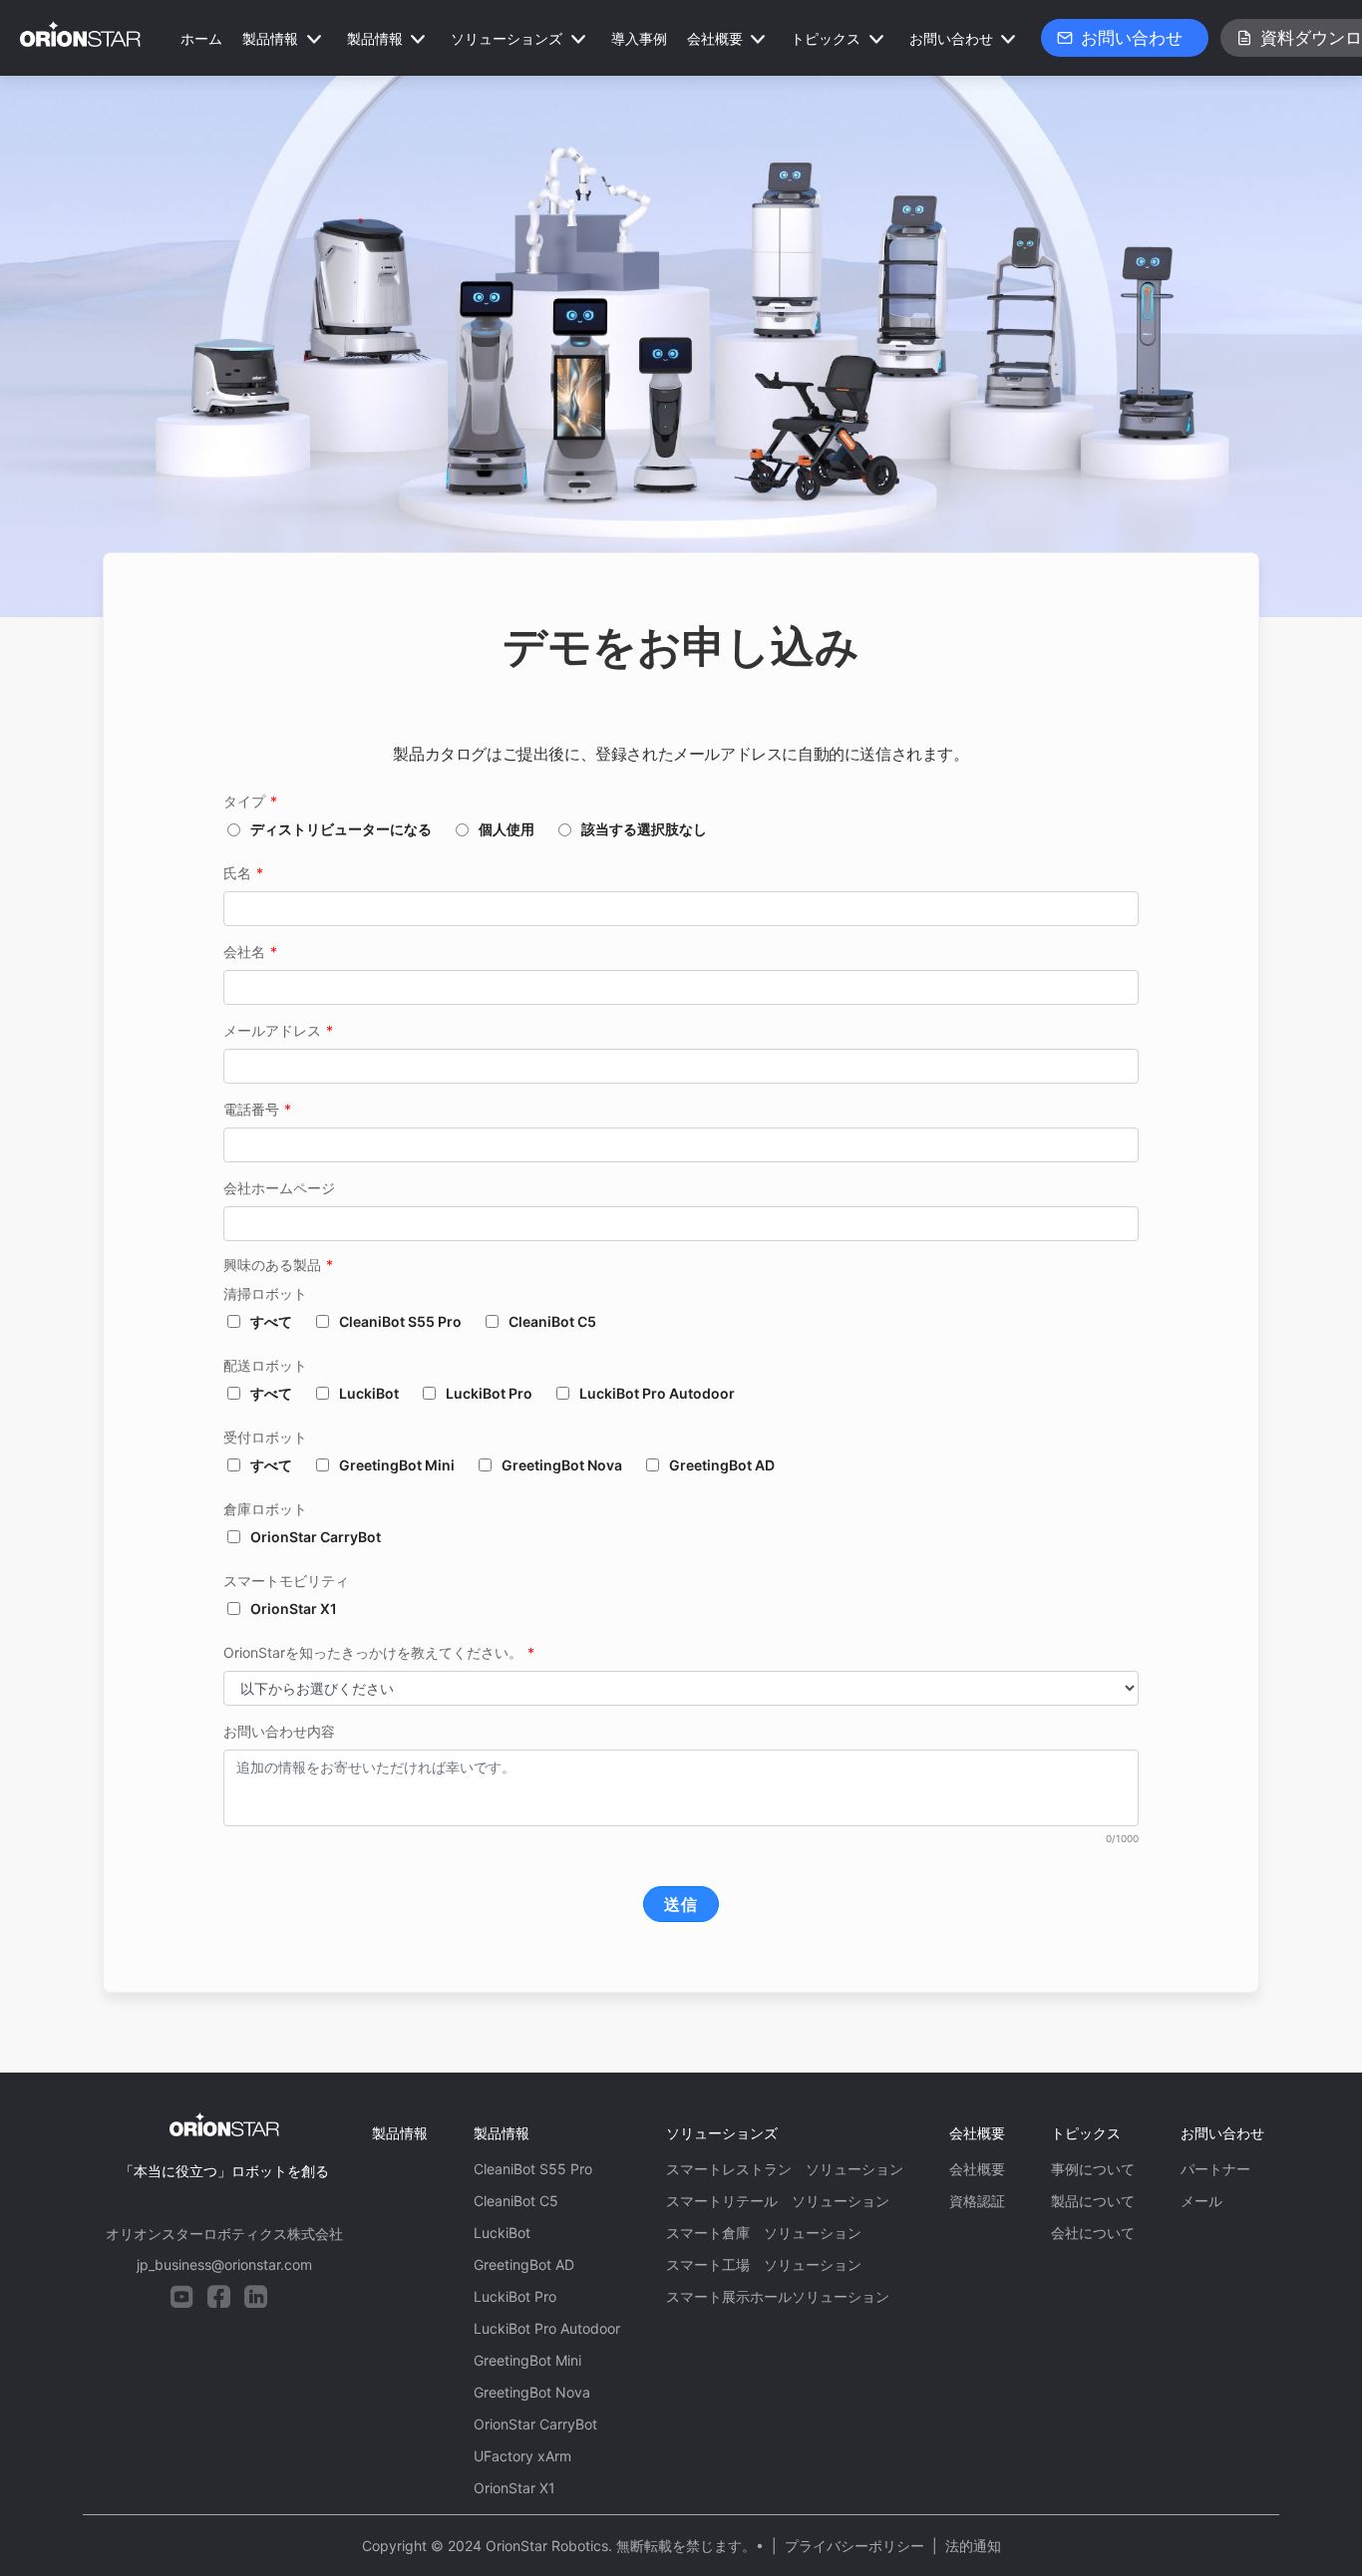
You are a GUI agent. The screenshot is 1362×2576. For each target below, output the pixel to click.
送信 (681, 1904)
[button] (285, 38)
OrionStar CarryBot (316, 1537)
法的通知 (973, 2546)
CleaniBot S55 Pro (400, 1321)
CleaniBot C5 (552, 1321)
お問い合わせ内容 (279, 1731)
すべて (271, 1321)
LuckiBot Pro (489, 1393)
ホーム (201, 38)
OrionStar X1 (294, 1609)
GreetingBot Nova (562, 1465)
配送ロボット (265, 1365)
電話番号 (257, 1109)
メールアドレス (278, 1030)
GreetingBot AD (722, 1465)
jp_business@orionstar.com (224, 2264)
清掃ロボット (265, 1293)
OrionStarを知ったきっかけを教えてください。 (379, 1652)
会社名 (250, 952)
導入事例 (639, 38)
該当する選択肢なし (644, 829)
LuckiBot (369, 1393)
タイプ (250, 801)
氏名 (243, 873)
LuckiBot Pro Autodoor (657, 1393)
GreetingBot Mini (397, 1465)
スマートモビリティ (286, 1581)
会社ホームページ (279, 1188)
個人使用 (507, 829)
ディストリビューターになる (341, 829)
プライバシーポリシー (854, 2546)
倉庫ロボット (265, 1509)
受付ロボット (265, 1437)
